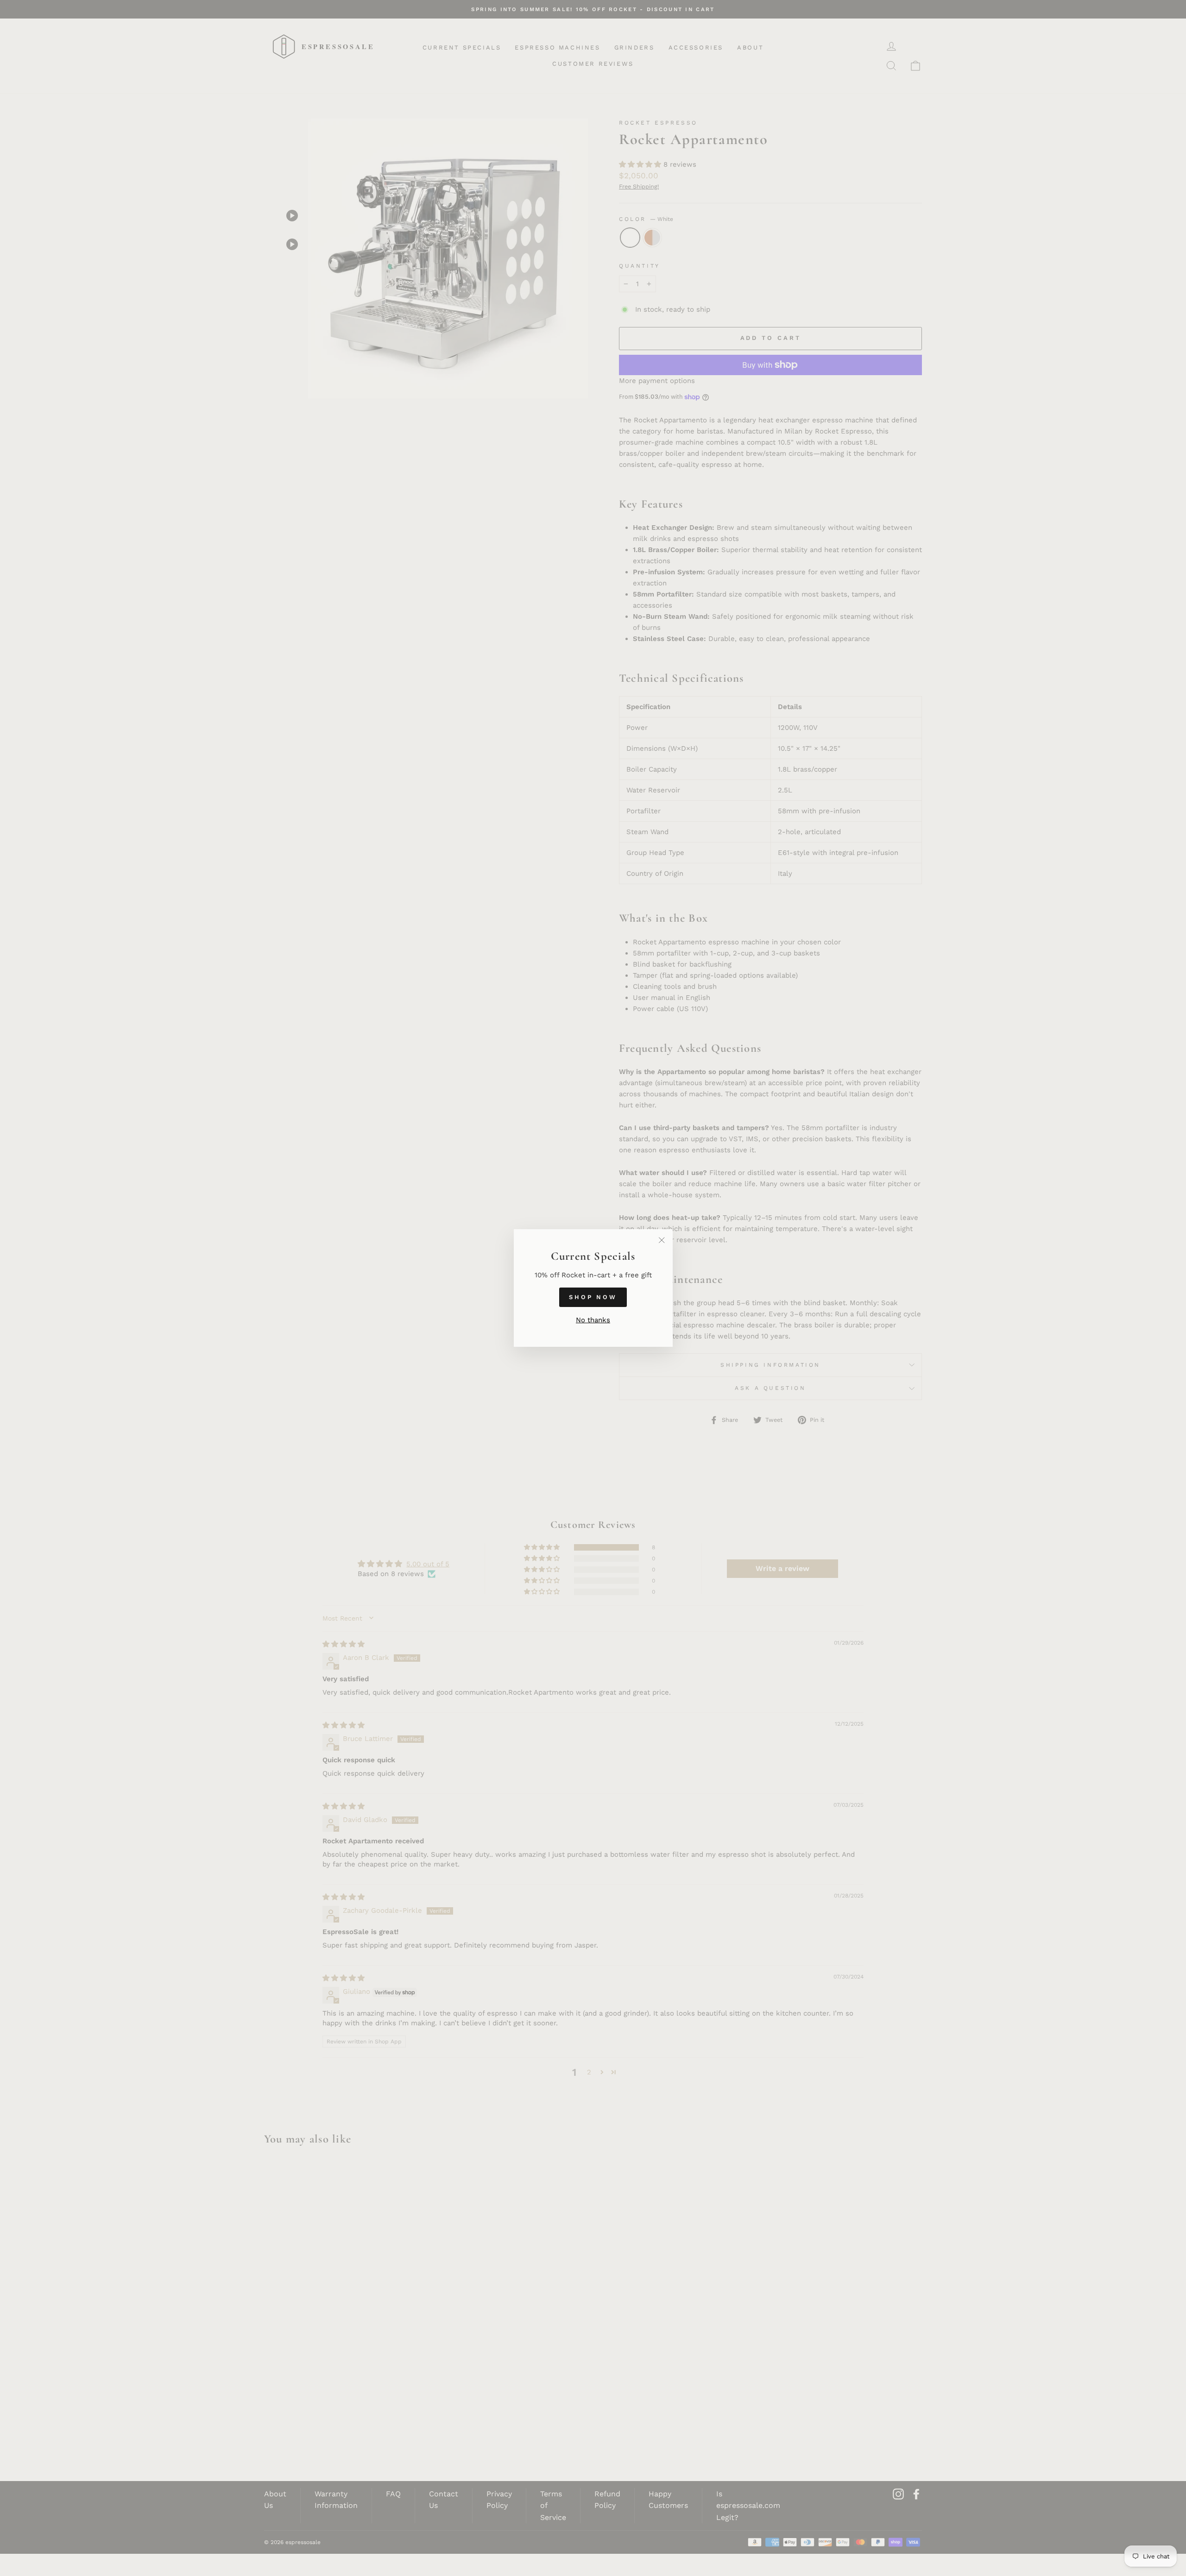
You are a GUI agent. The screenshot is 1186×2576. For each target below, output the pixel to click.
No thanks (593, 1320)
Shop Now (593, 1297)
